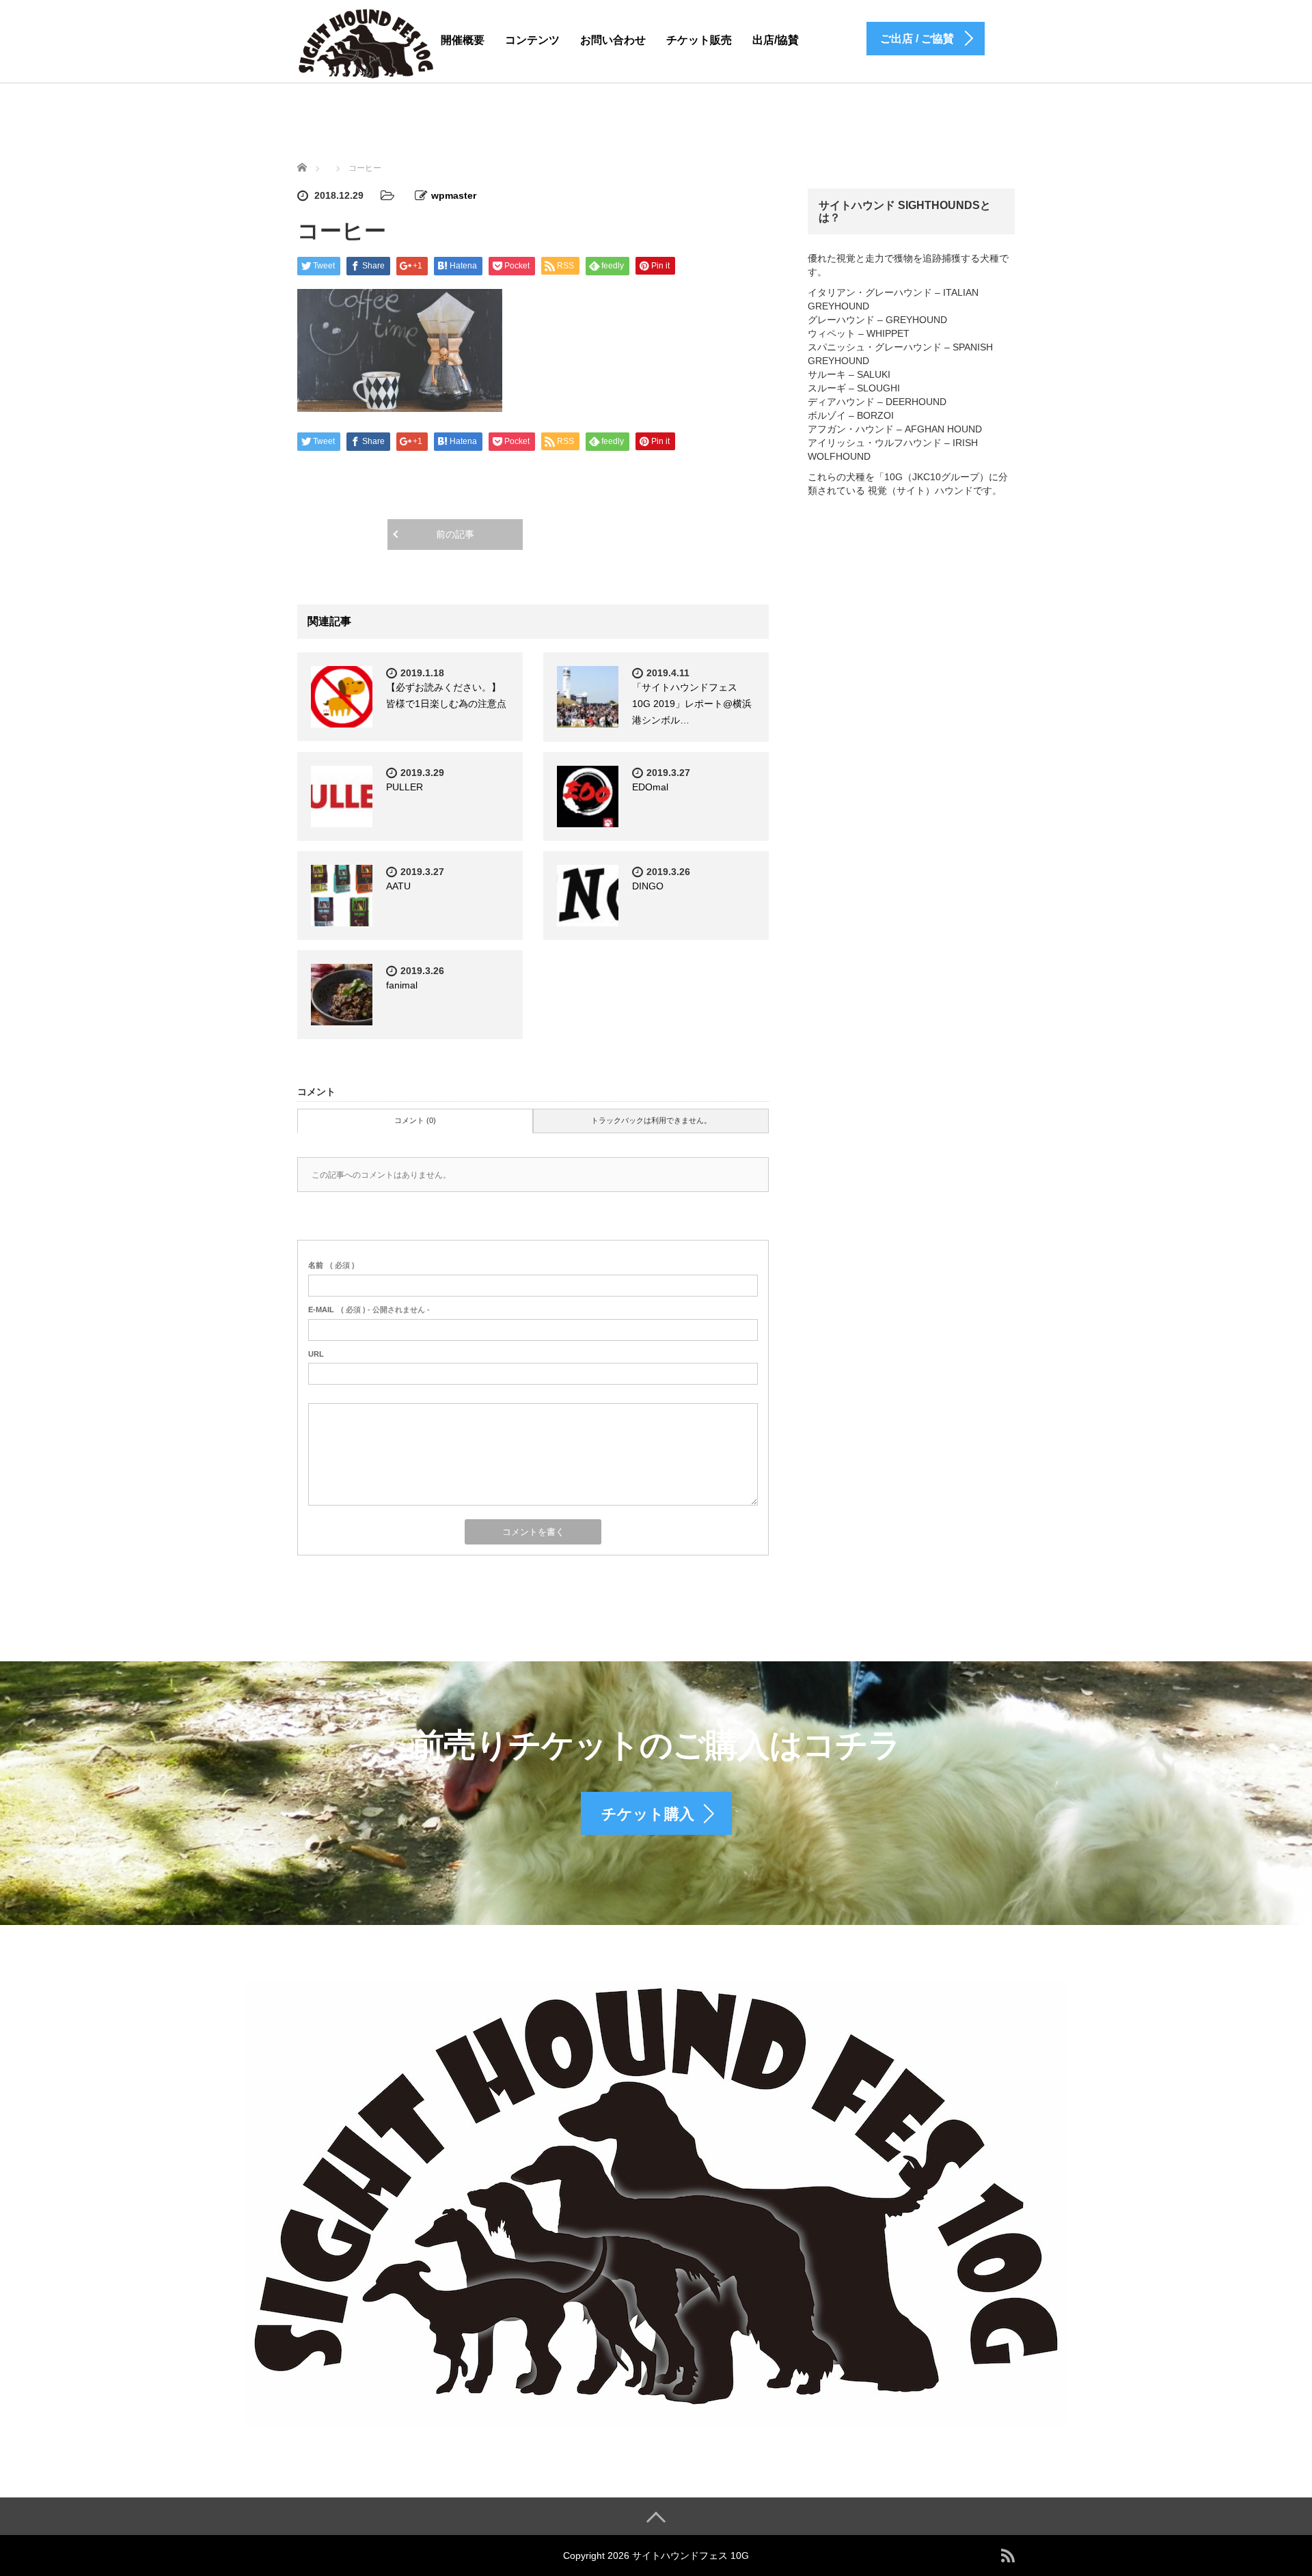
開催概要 (463, 40)
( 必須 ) (331, 1265)
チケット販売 (699, 40)
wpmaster (454, 195)
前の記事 (455, 534)
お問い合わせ (613, 40)
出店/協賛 (776, 40)
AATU (398, 886)
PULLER (405, 787)
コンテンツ (532, 40)
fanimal (402, 985)
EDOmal (650, 787)
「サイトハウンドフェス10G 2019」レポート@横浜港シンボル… (692, 704)
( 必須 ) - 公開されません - (369, 1310)
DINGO (648, 886)
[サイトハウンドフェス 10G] (366, 43)
